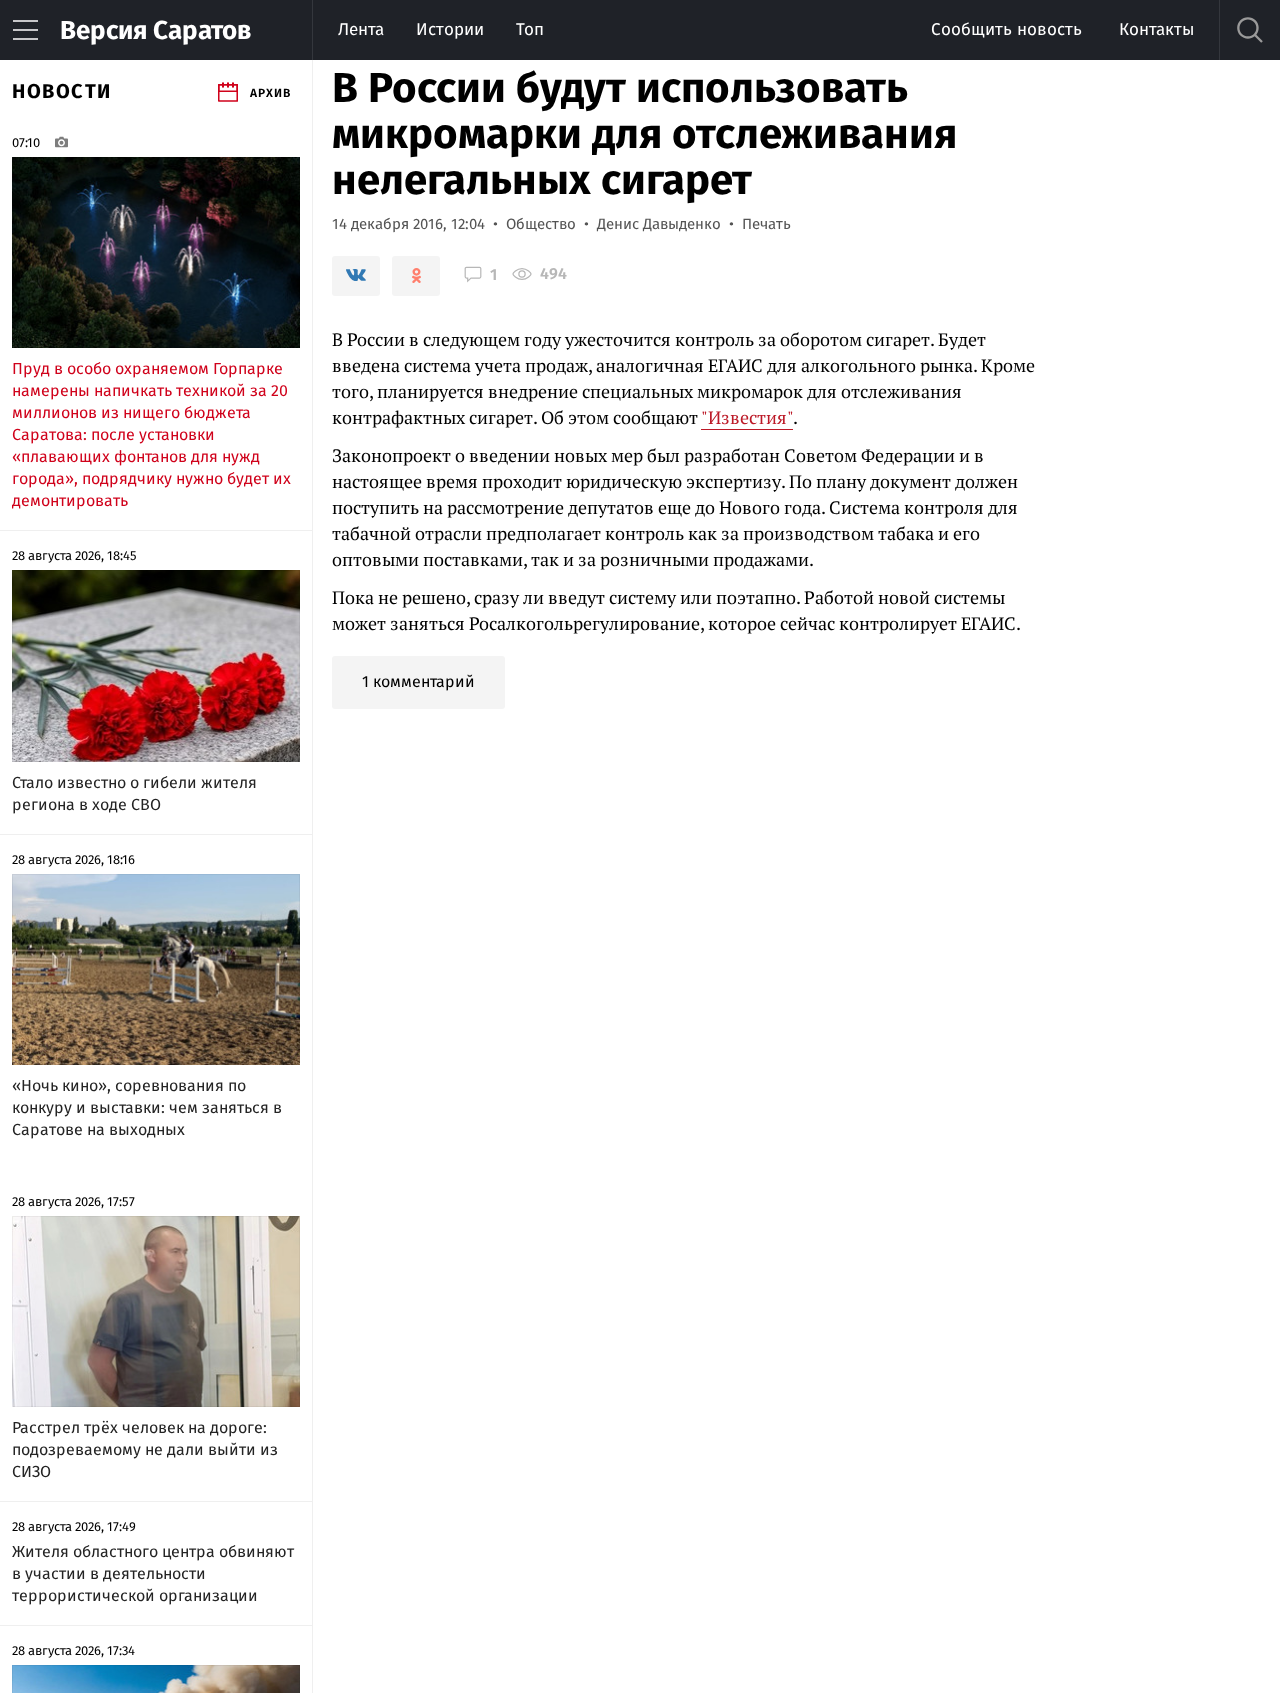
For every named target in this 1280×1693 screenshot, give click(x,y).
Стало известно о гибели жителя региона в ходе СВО (134, 793)
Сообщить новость (1006, 29)
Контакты (1156, 29)
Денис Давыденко (659, 224)
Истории (450, 29)
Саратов (155, 30)
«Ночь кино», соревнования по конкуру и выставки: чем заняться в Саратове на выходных (147, 1107)
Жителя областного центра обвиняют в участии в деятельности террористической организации (153, 1573)
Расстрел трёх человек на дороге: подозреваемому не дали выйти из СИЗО (145, 1449)
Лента (361, 29)
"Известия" (747, 417)
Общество (541, 224)
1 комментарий (418, 681)
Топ (530, 29)
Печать (766, 224)
